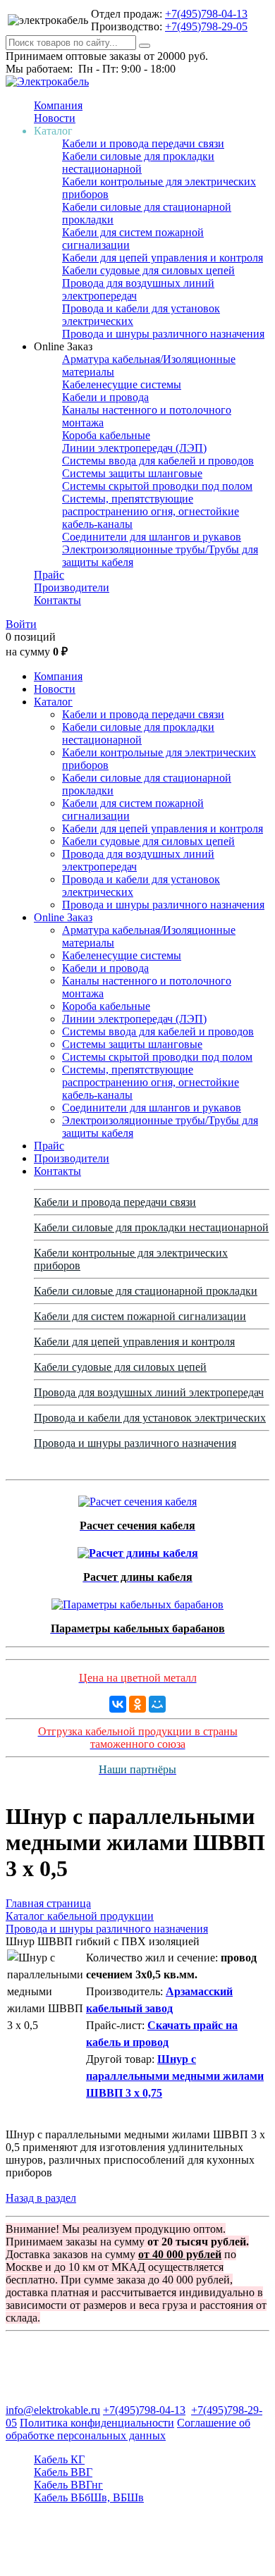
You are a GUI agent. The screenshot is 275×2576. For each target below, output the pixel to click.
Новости (55, 118)
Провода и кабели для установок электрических (150, 1418)
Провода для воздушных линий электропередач (149, 1392)
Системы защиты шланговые (132, 473)
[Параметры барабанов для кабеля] (137, 1601)
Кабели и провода (105, 397)
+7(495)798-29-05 (206, 26)
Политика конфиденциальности (97, 2423)
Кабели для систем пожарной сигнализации (140, 1316)
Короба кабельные (106, 435)
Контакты (57, 600)
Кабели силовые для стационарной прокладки (146, 1291)
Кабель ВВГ (63, 2472)
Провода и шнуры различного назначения (163, 334)
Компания (58, 105)
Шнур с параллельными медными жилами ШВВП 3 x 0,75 (175, 2076)
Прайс (49, 575)
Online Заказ (63, 917)
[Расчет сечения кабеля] (137, 1498)
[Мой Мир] (157, 1704)
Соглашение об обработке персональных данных (128, 2429)
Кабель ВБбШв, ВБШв (89, 2497)
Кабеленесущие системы (122, 384)
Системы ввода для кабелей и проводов (158, 461)
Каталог (53, 702)
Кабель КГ (59, 2459)
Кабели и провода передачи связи (143, 143)
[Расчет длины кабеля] (138, 1549)
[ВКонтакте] (118, 1704)
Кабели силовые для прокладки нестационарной (138, 162)
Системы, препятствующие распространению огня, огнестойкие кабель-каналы (151, 511)
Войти (21, 624)
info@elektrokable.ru (53, 2410)
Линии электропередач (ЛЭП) (134, 448)
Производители (72, 587)
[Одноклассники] (137, 1704)
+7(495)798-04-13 (206, 14)
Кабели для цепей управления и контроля (163, 258)
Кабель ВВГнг (68, 2485)
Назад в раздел (41, 2198)
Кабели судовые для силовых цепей (148, 270)
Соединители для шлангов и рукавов (152, 537)
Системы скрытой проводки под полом (157, 486)
